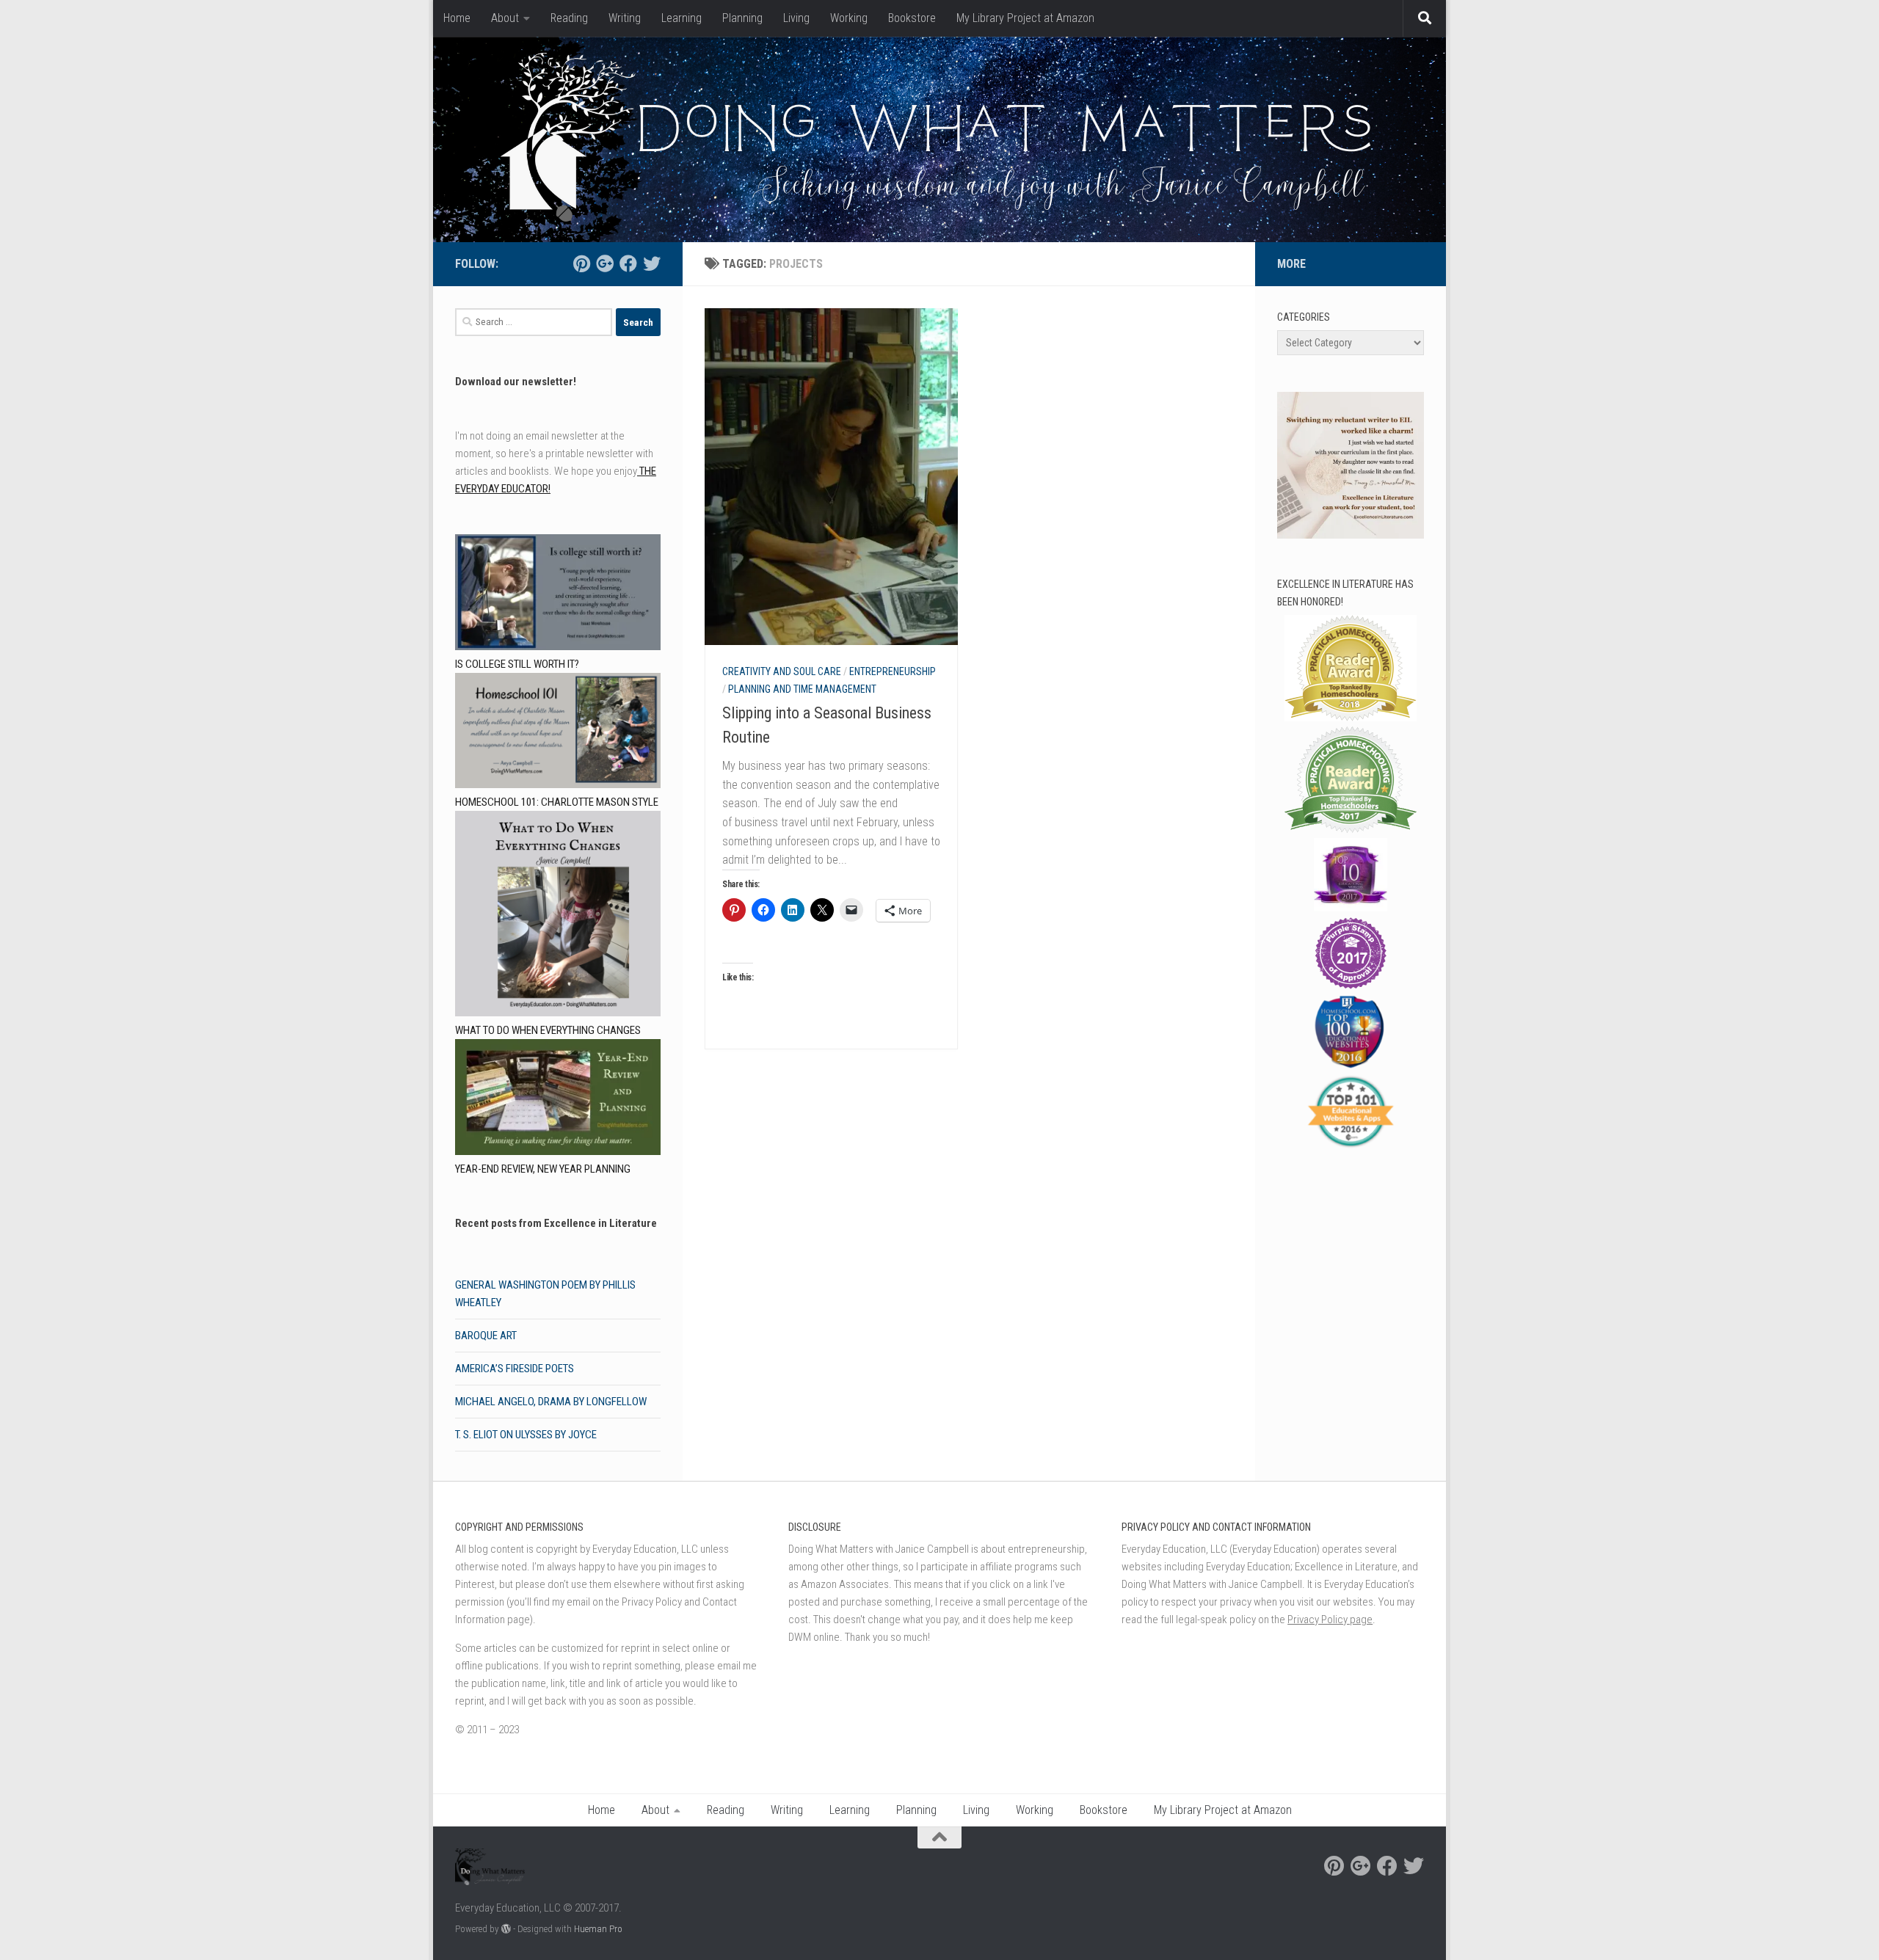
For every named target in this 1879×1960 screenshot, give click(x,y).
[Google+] (605, 263)
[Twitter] (652, 263)
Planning (742, 18)
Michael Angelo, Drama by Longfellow (551, 1402)
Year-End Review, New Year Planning (543, 1169)
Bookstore (912, 18)
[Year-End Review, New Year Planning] (558, 1100)
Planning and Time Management (802, 689)
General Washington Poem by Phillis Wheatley (545, 1294)
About (505, 18)
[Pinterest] (581, 263)
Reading (569, 18)
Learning (682, 18)
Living (796, 18)
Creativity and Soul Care (782, 671)
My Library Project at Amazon (1025, 18)
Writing (625, 18)
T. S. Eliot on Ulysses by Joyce (526, 1435)
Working (849, 18)
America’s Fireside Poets (515, 1369)
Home (457, 18)
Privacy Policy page (1330, 1620)
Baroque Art (486, 1336)
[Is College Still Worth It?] (558, 595)
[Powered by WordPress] (506, 1929)
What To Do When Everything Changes (548, 1030)
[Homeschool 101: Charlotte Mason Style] (558, 733)
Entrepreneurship (893, 671)
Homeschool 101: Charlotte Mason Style (557, 802)
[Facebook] (628, 263)
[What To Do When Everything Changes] (558, 916)
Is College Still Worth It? (517, 664)
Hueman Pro (598, 1929)
